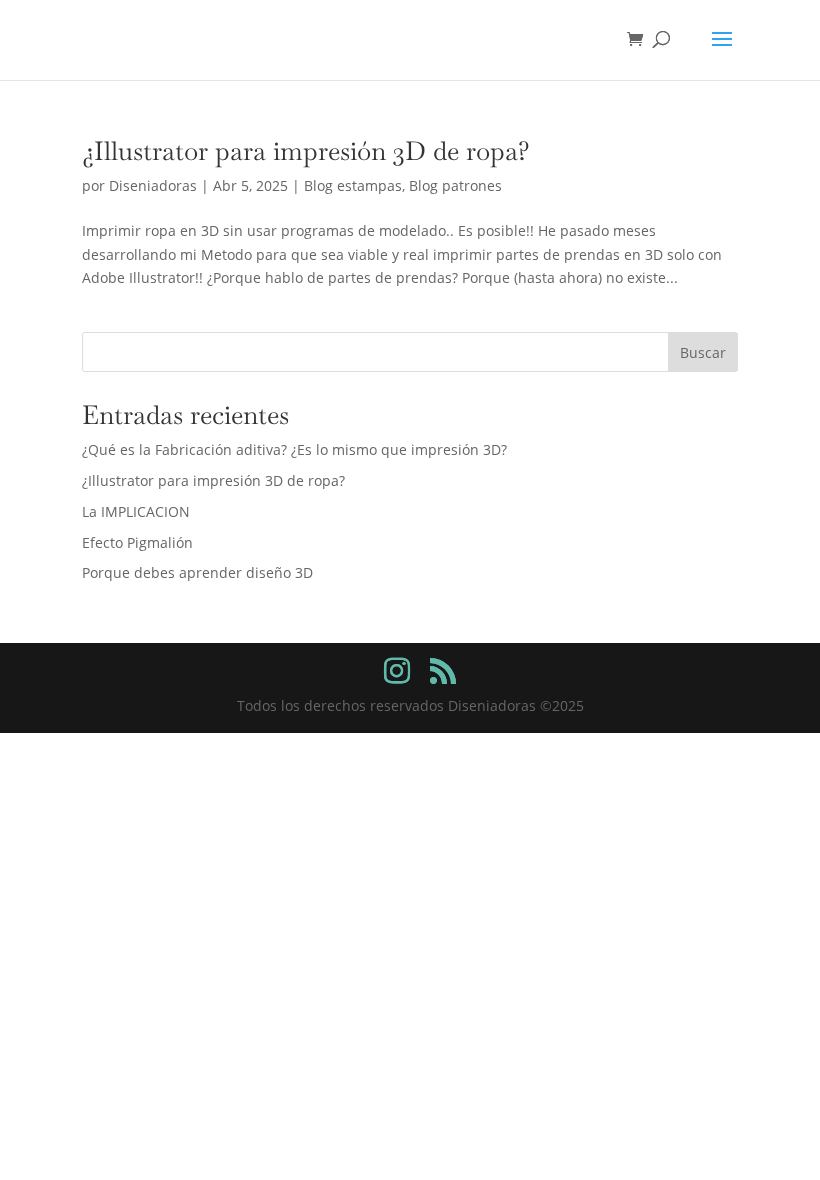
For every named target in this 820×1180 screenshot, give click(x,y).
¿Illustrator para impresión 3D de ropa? (306, 151)
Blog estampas (353, 185)
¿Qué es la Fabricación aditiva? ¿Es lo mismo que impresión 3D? (294, 449)
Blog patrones (455, 185)
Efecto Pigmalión (137, 542)
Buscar (703, 352)
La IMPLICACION (136, 511)
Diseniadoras (153, 185)
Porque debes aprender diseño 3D (197, 572)
